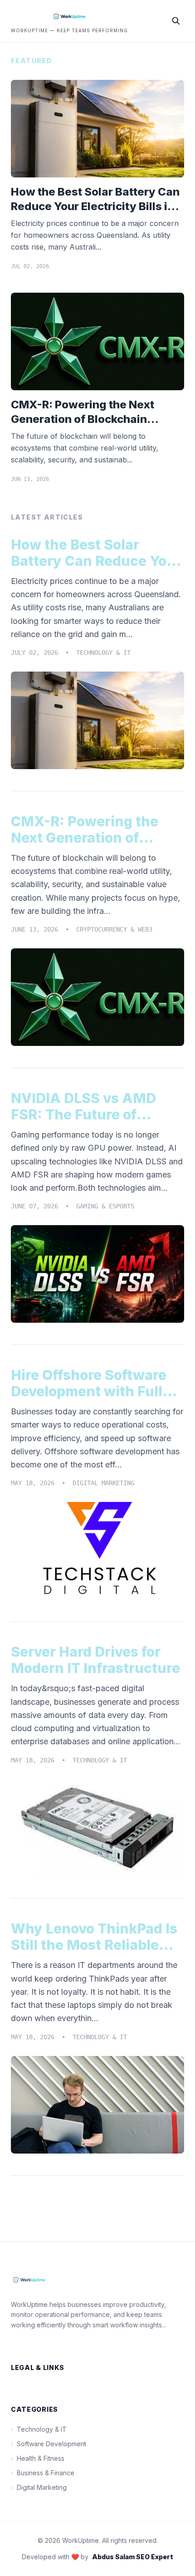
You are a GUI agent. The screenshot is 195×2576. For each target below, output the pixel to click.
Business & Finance (43, 2473)
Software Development (49, 2444)
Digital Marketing (39, 2487)
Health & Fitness (38, 2458)
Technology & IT (39, 2429)
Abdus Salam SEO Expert (133, 2557)
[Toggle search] (176, 21)
